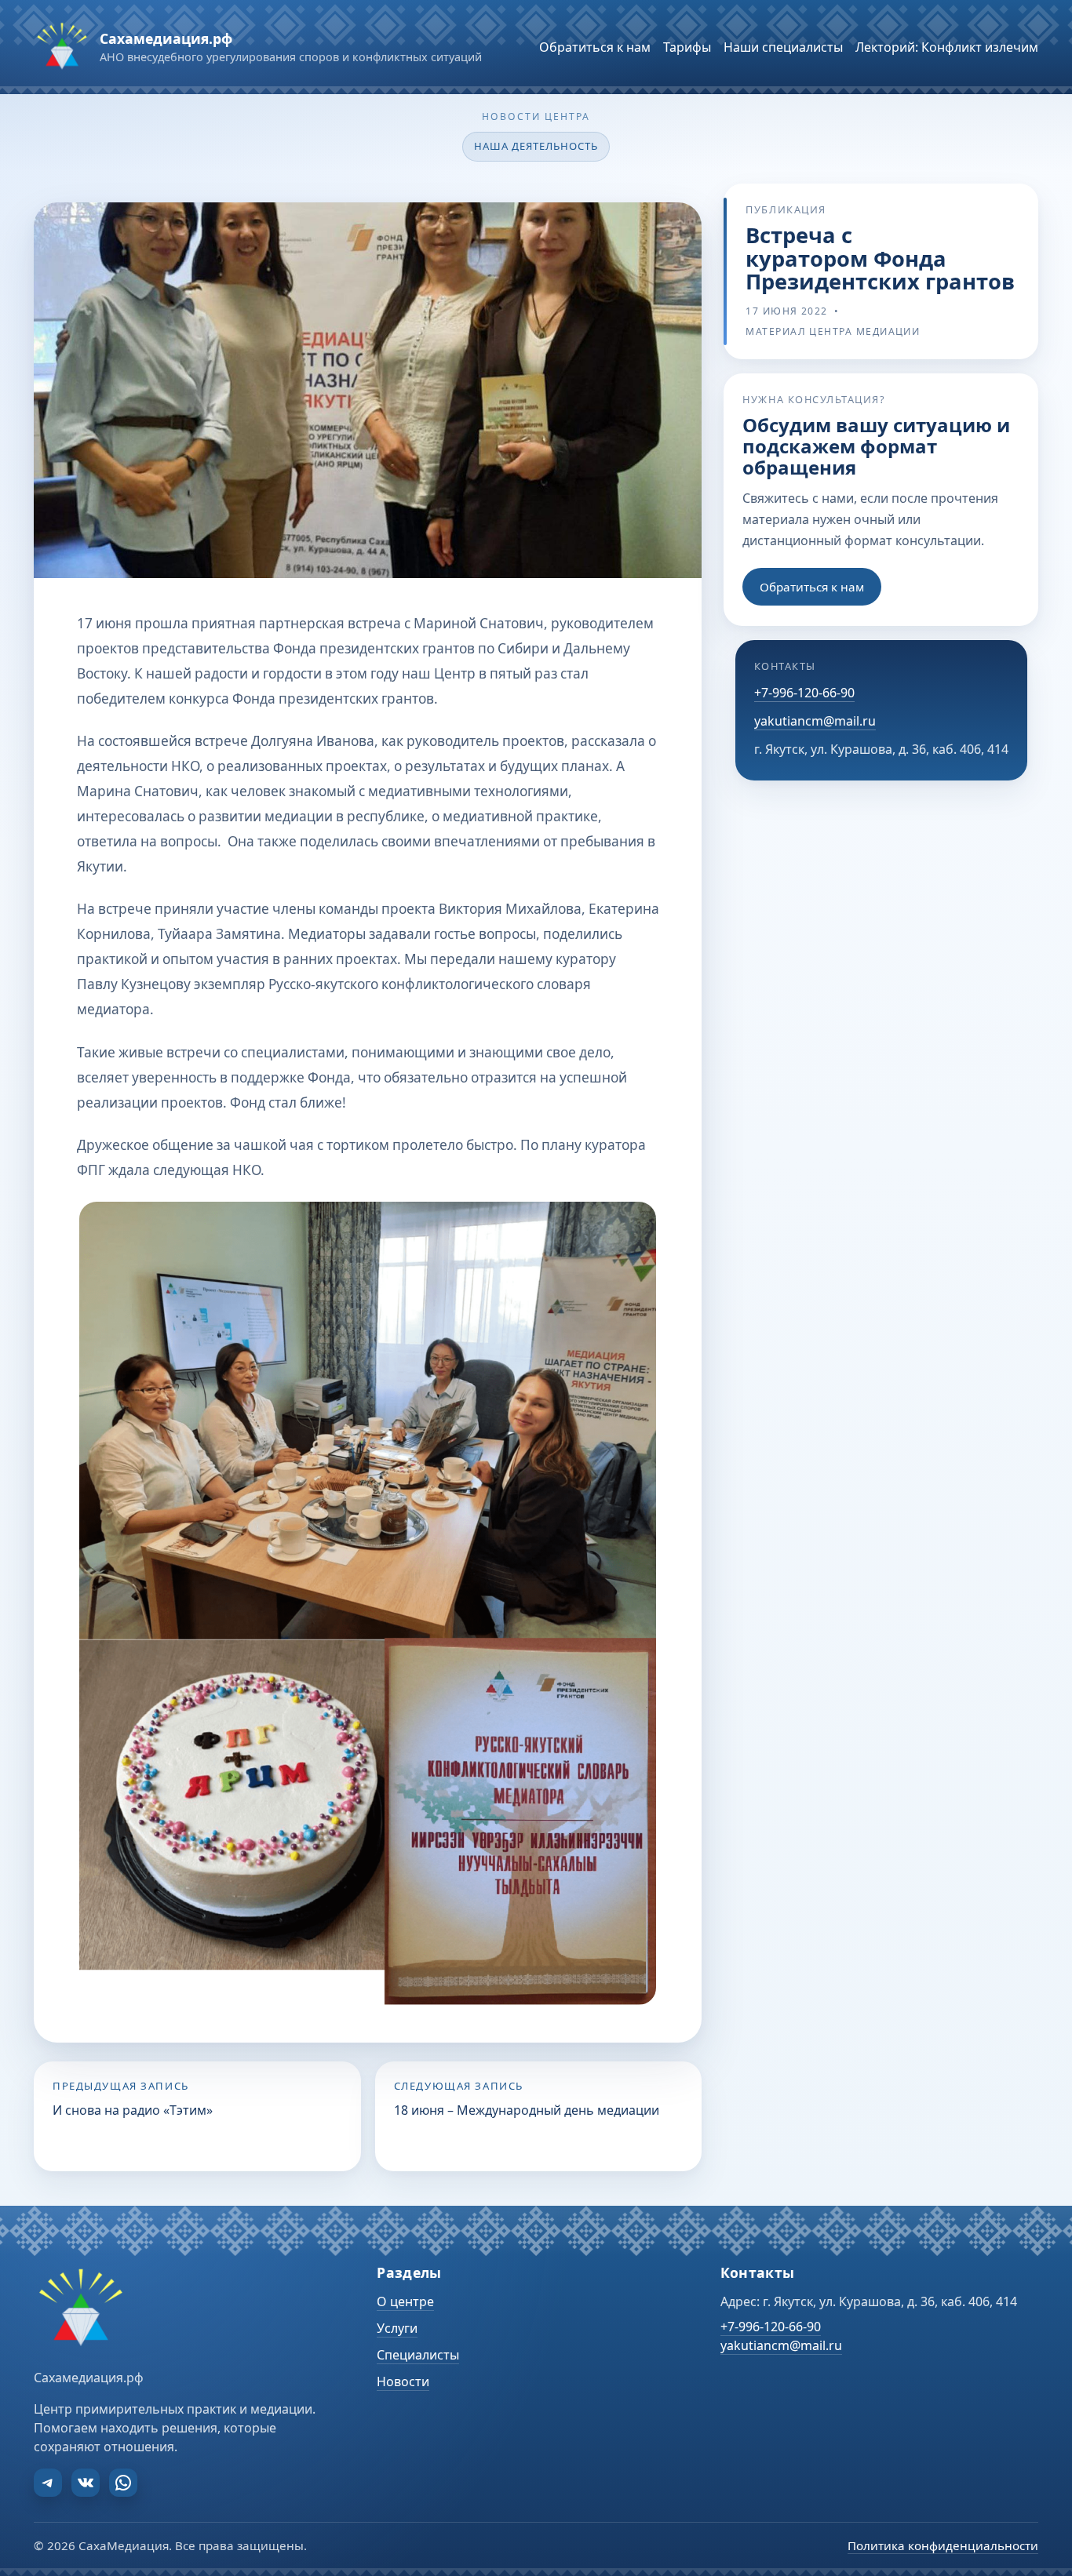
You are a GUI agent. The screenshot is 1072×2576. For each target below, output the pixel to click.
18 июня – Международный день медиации (527, 2110)
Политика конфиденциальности (943, 2545)
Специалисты (418, 2355)
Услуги (397, 2328)
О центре (405, 2301)
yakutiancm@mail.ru (815, 721)
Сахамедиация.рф (166, 38)
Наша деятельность (536, 146)
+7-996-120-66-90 (804, 692)
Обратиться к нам (812, 586)
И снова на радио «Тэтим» (133, 2110)
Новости (403, 2381)
